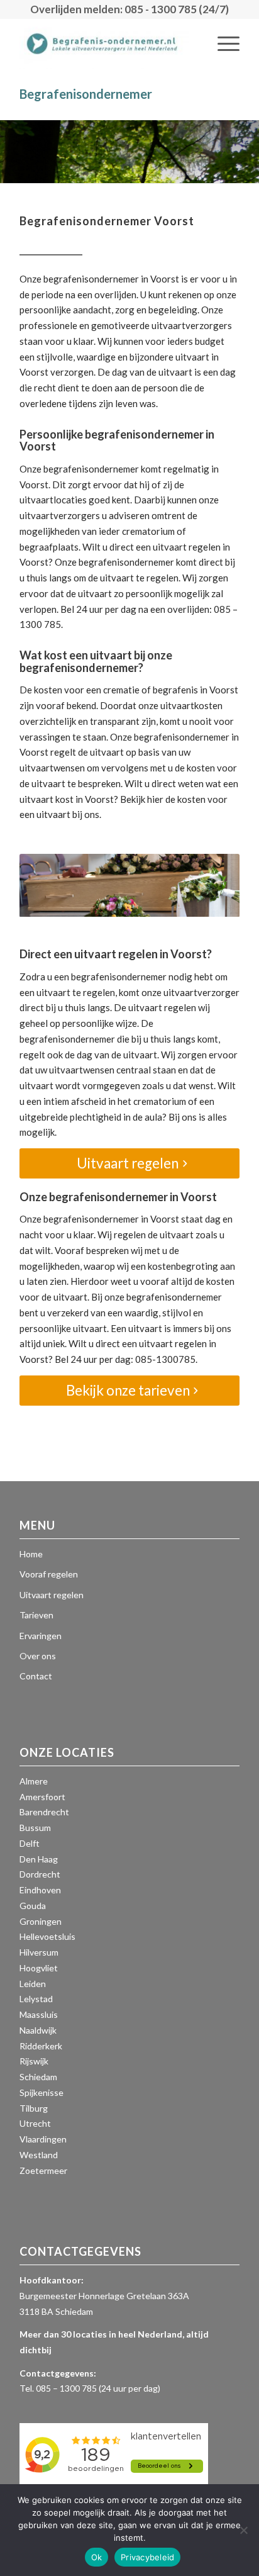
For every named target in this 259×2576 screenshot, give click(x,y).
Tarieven (36, 1615)
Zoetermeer (43, 2170)
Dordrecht (40, 1874)
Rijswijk (34, 2061)
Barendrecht (44, 1812)
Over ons (38, 1656)
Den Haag (39, 1859)
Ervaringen (41, 1636)
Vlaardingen (43, 2139)
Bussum (35, 1828)
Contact (36, 1676)
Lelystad (36, 1999)
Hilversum (39, 1952)
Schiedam (38, 2077)
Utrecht (35, 2123)
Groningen (41, 1921)
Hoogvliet (39, 1968)
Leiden (33, 1984)
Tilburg (34, 2108)
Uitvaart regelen (52, 1595)
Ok (97, 2557)
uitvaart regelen (187, 547)
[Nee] (243, 2530)
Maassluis (39, 2014)
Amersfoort (42, 1797)
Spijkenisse (41, 2092)
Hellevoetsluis (47, 1936)
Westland (39, 2155)
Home (31, 1554)
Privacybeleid (147, 2557)
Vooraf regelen (49, 1574)
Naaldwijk (38, 2030)
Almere (34, 1781)
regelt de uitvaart (87, 752)
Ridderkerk (41, 2046)
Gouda (33, 1906)
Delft (30, 1843)
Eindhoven (40, 1890)
